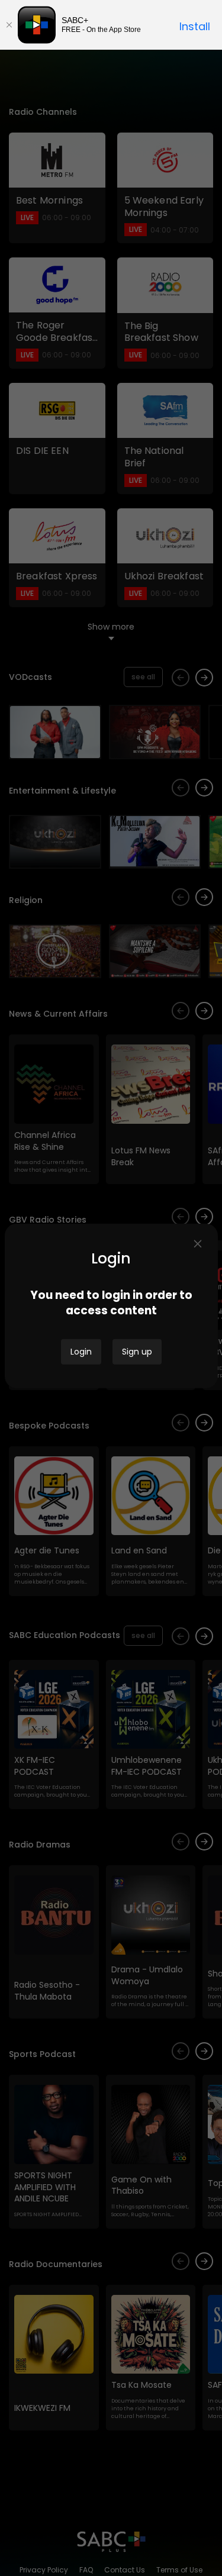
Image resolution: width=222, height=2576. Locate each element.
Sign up (137, 1352)
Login (81, 1352)
